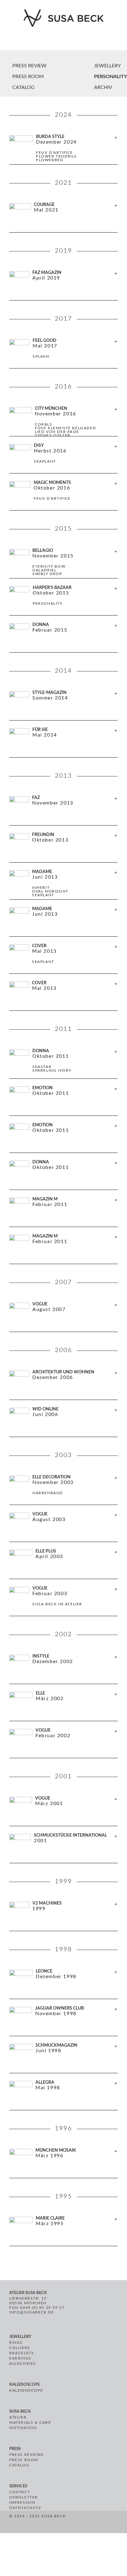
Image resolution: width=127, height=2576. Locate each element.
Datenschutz (25, 2508)
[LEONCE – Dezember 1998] (63, 1984)
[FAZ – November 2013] (63, 810)
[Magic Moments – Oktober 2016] (63, 495)
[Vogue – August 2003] (63, 1527)
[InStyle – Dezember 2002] (63, 1669)
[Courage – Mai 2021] (63, 217)
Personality (111, 77)
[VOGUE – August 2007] (63, 1317)
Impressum (22, 2502)
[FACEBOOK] (76, 2523)
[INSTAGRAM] (90, 2523)
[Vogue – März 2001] (63, 1811)
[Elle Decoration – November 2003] (63, 1490)
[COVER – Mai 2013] (63, 958)
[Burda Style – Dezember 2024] (63, 149)
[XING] (98, 2523)
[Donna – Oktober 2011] (63, 1063)
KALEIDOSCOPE (26, 2390)
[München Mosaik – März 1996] (63, 2163)
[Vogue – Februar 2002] (63, 1743)
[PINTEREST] (83, 2523)
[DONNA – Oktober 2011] (63, 1175)
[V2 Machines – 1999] (63, 1916)
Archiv (103, 87)
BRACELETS (22, 2353)
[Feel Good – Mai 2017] (63, 353)
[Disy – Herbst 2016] (63, 458)
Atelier (18, 2417)
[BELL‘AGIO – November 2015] (63, 563)
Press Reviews (27, 2455)
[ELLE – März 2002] (63, 1706)
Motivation (23, 2428)
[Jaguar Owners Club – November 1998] (63, 2021)
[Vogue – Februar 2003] (63, 1601)
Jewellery (107, 66)
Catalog (19, 2465)
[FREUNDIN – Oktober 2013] (63, 847)
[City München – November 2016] (63, 421)
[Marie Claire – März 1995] (63, 2231)
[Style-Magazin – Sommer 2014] (63, 705)
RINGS (16, 2343)
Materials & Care (30, 2423)
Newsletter (24, 2497)
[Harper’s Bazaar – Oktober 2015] (63, 600)
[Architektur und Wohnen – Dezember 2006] (63, 1385)
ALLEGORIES (23, 2364)
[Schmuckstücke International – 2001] (63, 1848)
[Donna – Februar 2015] (63, 637)
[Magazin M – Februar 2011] (63, 1212)
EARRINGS (20, 2358)
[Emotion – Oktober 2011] (63, 1100)
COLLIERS (20, 2348)
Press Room (24, 2460)
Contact (20, 2492)
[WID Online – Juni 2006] (63, 1422)
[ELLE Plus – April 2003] (63, 1564)
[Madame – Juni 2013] (63, 921)
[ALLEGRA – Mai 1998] (63, 2095)
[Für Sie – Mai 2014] (63, 742)
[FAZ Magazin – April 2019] (63, 285)
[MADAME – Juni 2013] (63, 884)
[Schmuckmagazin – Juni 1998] (63, 2058)
